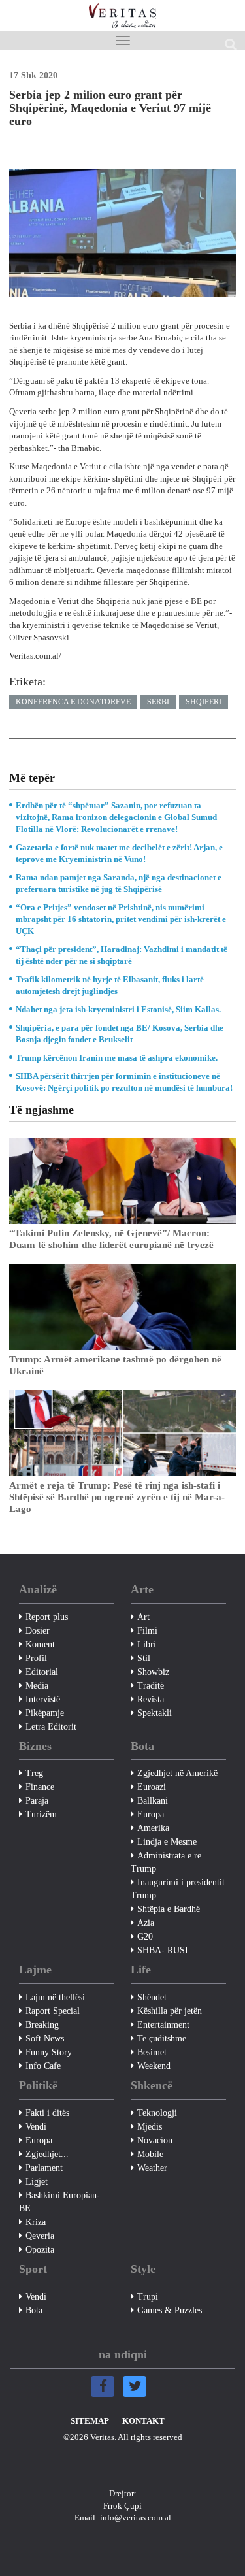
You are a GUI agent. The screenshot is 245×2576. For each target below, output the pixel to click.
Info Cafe (43, 2066)
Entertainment (163, 2025)
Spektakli (155, 1713)
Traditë (151, 1686)
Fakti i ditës (47, 2113)
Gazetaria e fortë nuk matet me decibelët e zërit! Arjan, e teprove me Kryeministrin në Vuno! (119, 853)
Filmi (147, 1631)
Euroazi (152, 1787)
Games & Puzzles (170, 2310)
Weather (152, 2168)
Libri (147, 1644)
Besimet (152, 2052)
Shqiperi (204, 702)
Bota (34, 2310)
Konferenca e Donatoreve (73, 702)
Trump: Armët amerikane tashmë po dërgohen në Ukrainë (115, 1365)
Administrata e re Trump (166, 1862)
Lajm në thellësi (55, 1997)
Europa (151, 1814)
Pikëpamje (45, 1713)
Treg (34, 1773)
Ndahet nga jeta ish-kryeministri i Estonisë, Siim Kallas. (118, 1009)
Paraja (37, 1801)
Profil (36, 1658)
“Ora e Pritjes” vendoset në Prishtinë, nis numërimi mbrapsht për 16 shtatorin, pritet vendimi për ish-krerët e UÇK (121, 919)
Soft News (45, 2039)
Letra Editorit (51, 1727)
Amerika (153, 1828)
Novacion (155, 2140)
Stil (144, 1658)
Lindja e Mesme (167, 1842)
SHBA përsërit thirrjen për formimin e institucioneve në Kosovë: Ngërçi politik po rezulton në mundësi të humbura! (124, 1082)
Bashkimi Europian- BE (59, 2202)
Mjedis (150, 2127)
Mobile (150, 2154)
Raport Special (53, 2011)
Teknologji (157, 2113)
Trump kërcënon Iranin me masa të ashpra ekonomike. (117, 1058)
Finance (40, 1787)
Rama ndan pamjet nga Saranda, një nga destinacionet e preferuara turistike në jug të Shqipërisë (119, 883)
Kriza (36, 2222)
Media (37, 1686)
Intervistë (43, 1699)
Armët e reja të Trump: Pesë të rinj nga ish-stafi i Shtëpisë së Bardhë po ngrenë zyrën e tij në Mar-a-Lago (117, 1497)
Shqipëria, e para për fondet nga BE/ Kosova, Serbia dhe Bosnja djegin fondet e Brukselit (120, 1033)
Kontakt (143, 2421)
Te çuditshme (162, 2039)
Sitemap (90, 2421)
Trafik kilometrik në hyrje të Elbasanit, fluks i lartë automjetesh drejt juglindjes (110, 985)
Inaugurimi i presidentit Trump (178, 1889)
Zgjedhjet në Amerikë (177, 1773)
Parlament (44, 2168)
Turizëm (41, 1814)
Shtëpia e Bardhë (169, 1909)
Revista (151, 1699)
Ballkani (153, 1801)
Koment (40, 1644)
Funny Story (49, 2052)
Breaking (42, 2025)
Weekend (154, 2066)
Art (143, 1617)
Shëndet (152, 1997)
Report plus (47, 1617)
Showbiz (153, 1672)
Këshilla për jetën (170, 2011)
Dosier (38, 1631)
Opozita (40, 2250)
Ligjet (37, 2182)
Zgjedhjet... (47, 2154)
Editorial (42, 1672)
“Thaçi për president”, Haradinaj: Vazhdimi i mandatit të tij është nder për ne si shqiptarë (122, 955)
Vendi (36, 2127)
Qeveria (40, 2236)
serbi (158, 702)
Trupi (148, 2297)
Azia (146, 1923)
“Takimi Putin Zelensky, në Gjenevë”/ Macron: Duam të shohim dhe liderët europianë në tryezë (111, 1239)
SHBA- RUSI (163, 1950)
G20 (145, 1937)
